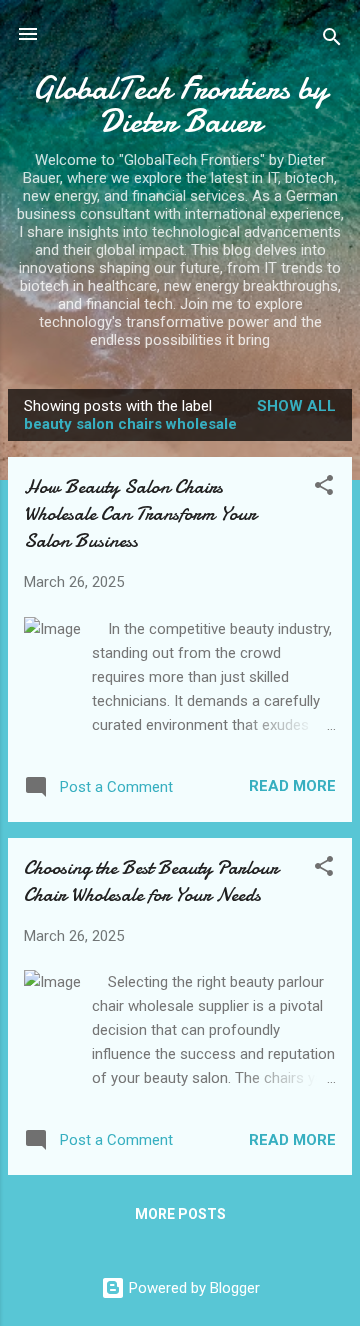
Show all (296, 406)
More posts (180, 1214)
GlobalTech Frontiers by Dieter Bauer (180, 105)
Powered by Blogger (192, 1288)
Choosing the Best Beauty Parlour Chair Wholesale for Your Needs (151, 881)
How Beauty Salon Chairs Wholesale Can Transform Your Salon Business (140, 513)
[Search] (332, 40)
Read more (292, 786)
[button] (324, 488)
